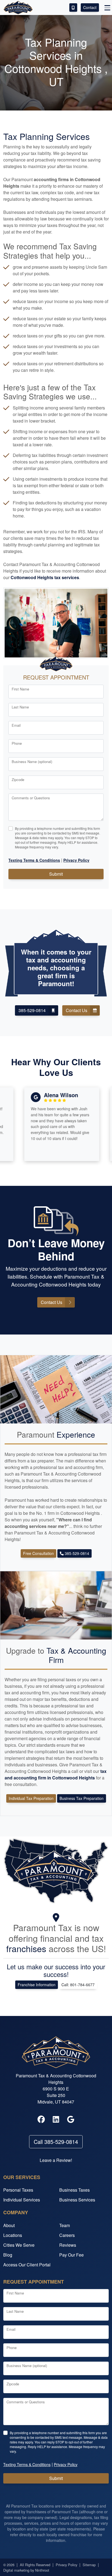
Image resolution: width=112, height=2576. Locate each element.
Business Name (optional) (32, 762)
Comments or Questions (31, 798)
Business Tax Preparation (82, 1798)
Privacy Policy (66, 2565)
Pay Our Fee (71, 2255)
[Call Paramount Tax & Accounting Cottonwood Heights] (73, 8)
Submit (56, 874)
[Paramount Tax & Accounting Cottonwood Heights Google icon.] (71, 2120)
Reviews (68, 2245)
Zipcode (18, 780)
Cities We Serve (19, 2245)
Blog (8, 2255)
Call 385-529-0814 (56, 2142)
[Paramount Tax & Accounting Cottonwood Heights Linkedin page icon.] (56, 2120)
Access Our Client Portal (27, 2265)
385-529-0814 (32, 1010)
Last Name (20, 707)
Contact (90, 7)
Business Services (77, 2200)
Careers (67, 2235)
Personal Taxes (18, 2190)
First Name (20, 689)
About (9, 2225)
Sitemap (89, 2565)
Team (65, 2225)
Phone (17, 743)
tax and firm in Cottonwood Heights (56, 1774)
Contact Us (77, 1010)
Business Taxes (74, 2190)
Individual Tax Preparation (31, 1798)
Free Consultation (38, 1553)
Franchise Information (37, 1985)
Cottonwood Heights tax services (45, 577)
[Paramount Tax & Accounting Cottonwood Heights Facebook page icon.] (41, 2120)
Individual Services (22, 2200)
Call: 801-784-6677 (78, 1985)
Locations (13, 2235)
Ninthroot (42, 2570)
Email (16, 725)
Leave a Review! (56, 2160)
